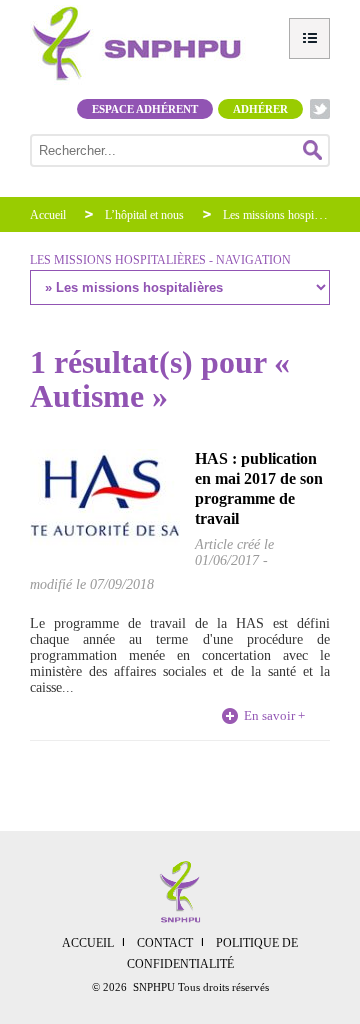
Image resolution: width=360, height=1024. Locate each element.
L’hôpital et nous (144, 215)
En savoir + (274, 715)
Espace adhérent (145, 109)
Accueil (48, 215)
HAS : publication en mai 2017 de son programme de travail (259, 488)
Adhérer (260, 109)
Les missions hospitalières (285, 215)
